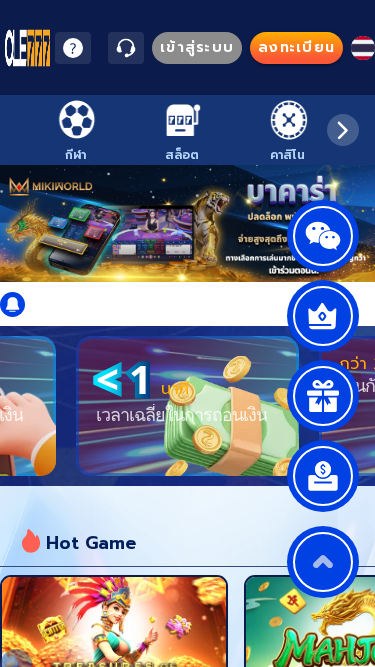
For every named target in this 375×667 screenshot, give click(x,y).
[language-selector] (363, 48)
